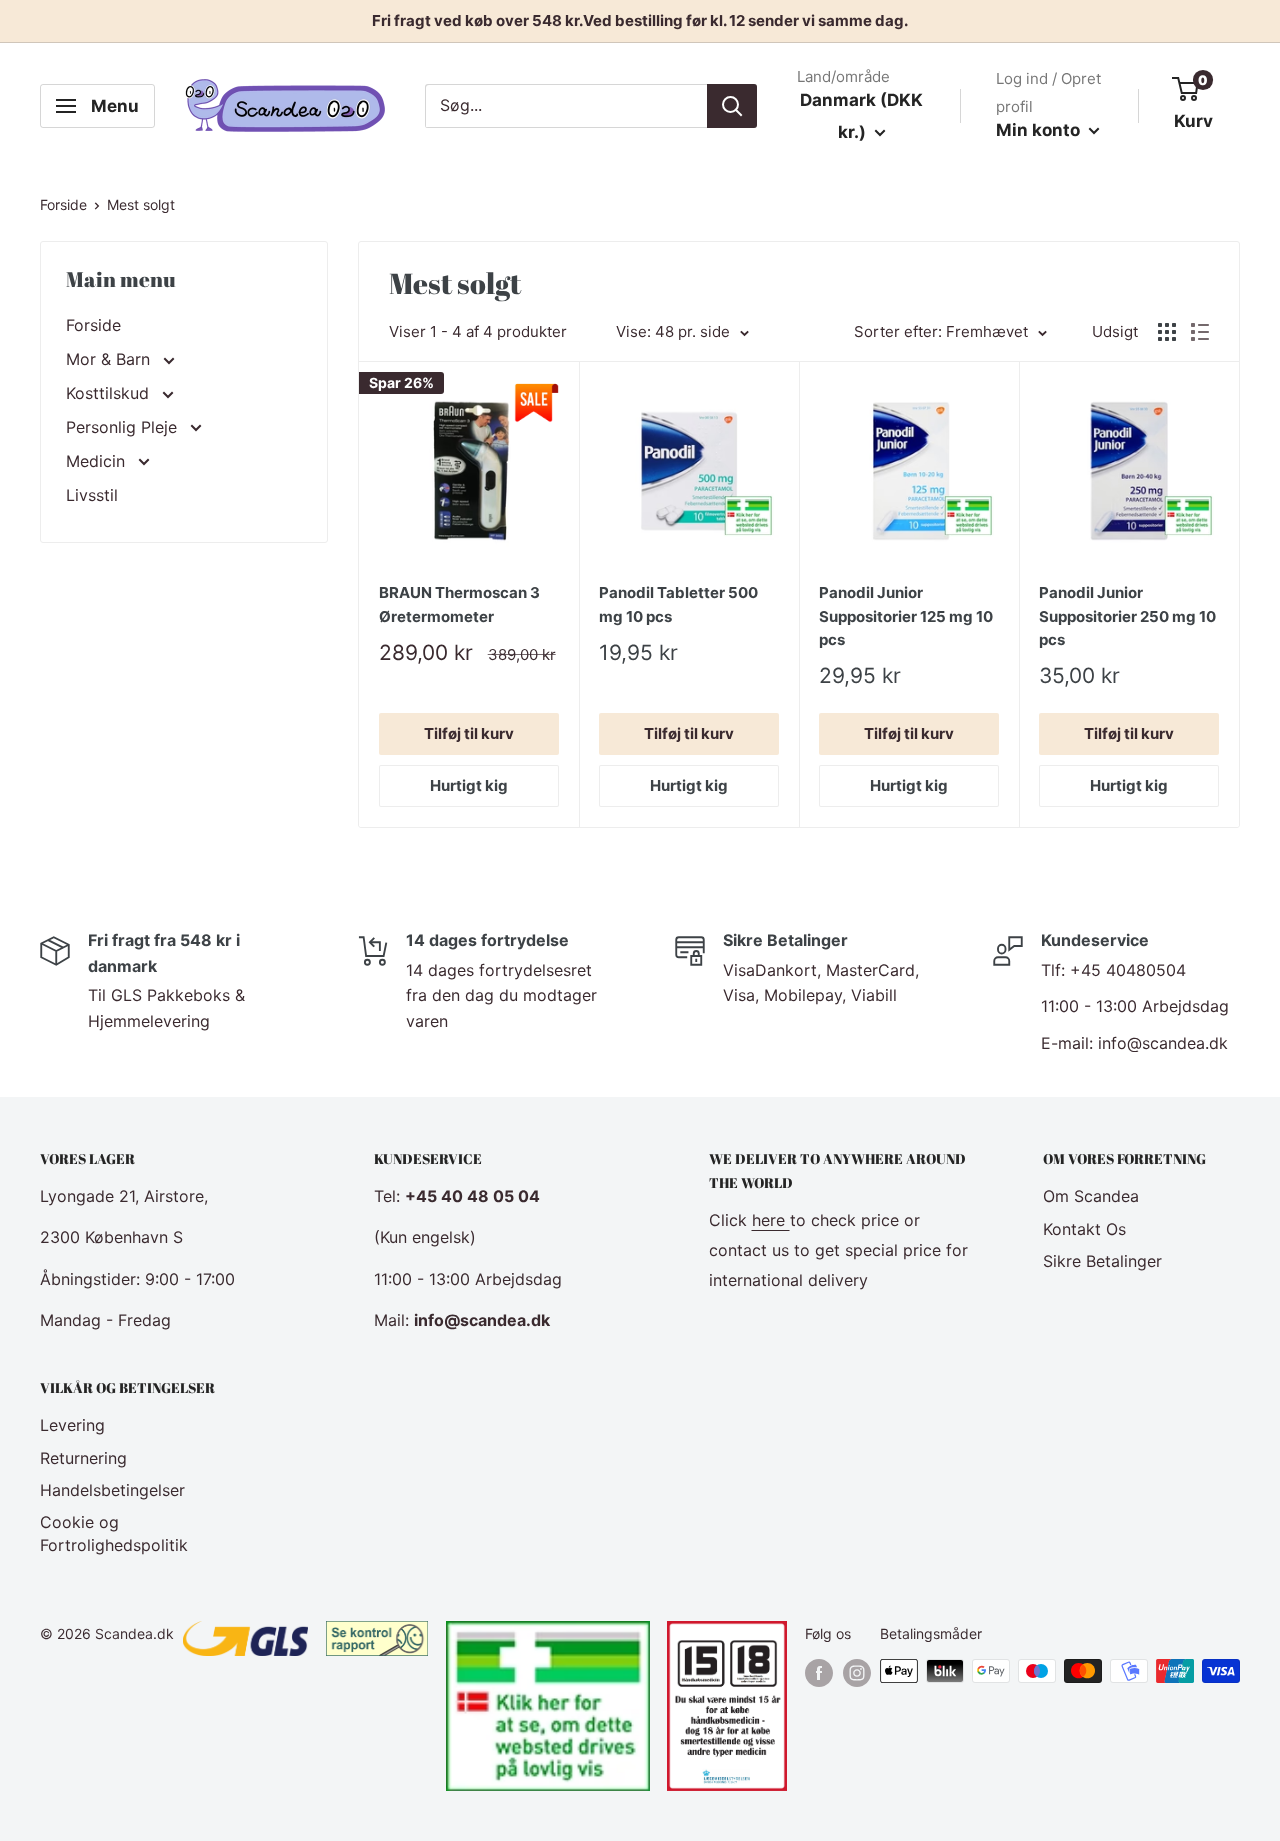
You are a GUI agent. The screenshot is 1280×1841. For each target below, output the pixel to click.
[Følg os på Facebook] (819, 1673)
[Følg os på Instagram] (857, 1673)
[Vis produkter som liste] (1200, 332)
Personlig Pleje (124, 427)
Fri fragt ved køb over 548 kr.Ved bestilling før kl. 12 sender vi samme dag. (640, 20)
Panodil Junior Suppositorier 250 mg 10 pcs (1127, 616)
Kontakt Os (1084, 1229)
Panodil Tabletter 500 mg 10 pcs (678, 604)
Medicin (98, 461)
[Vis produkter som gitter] (1167, 332)
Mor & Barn (110, 359)
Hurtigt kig (469, 785)
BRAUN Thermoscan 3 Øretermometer (459, 604)
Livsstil (92, 495)
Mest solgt (141, 204)
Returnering (83, 1458)
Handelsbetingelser (112, 1490)
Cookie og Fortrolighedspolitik (114, 1533)
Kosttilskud (110, 393)
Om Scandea (1091, 1196)
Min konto (1040, 130)
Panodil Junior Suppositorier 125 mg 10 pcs (906, 616)
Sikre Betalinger (1102, 1261)
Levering (72, 1425)
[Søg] (732, 106)
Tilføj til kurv (469, 733)
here (771, 1220)
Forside (63, 204)
